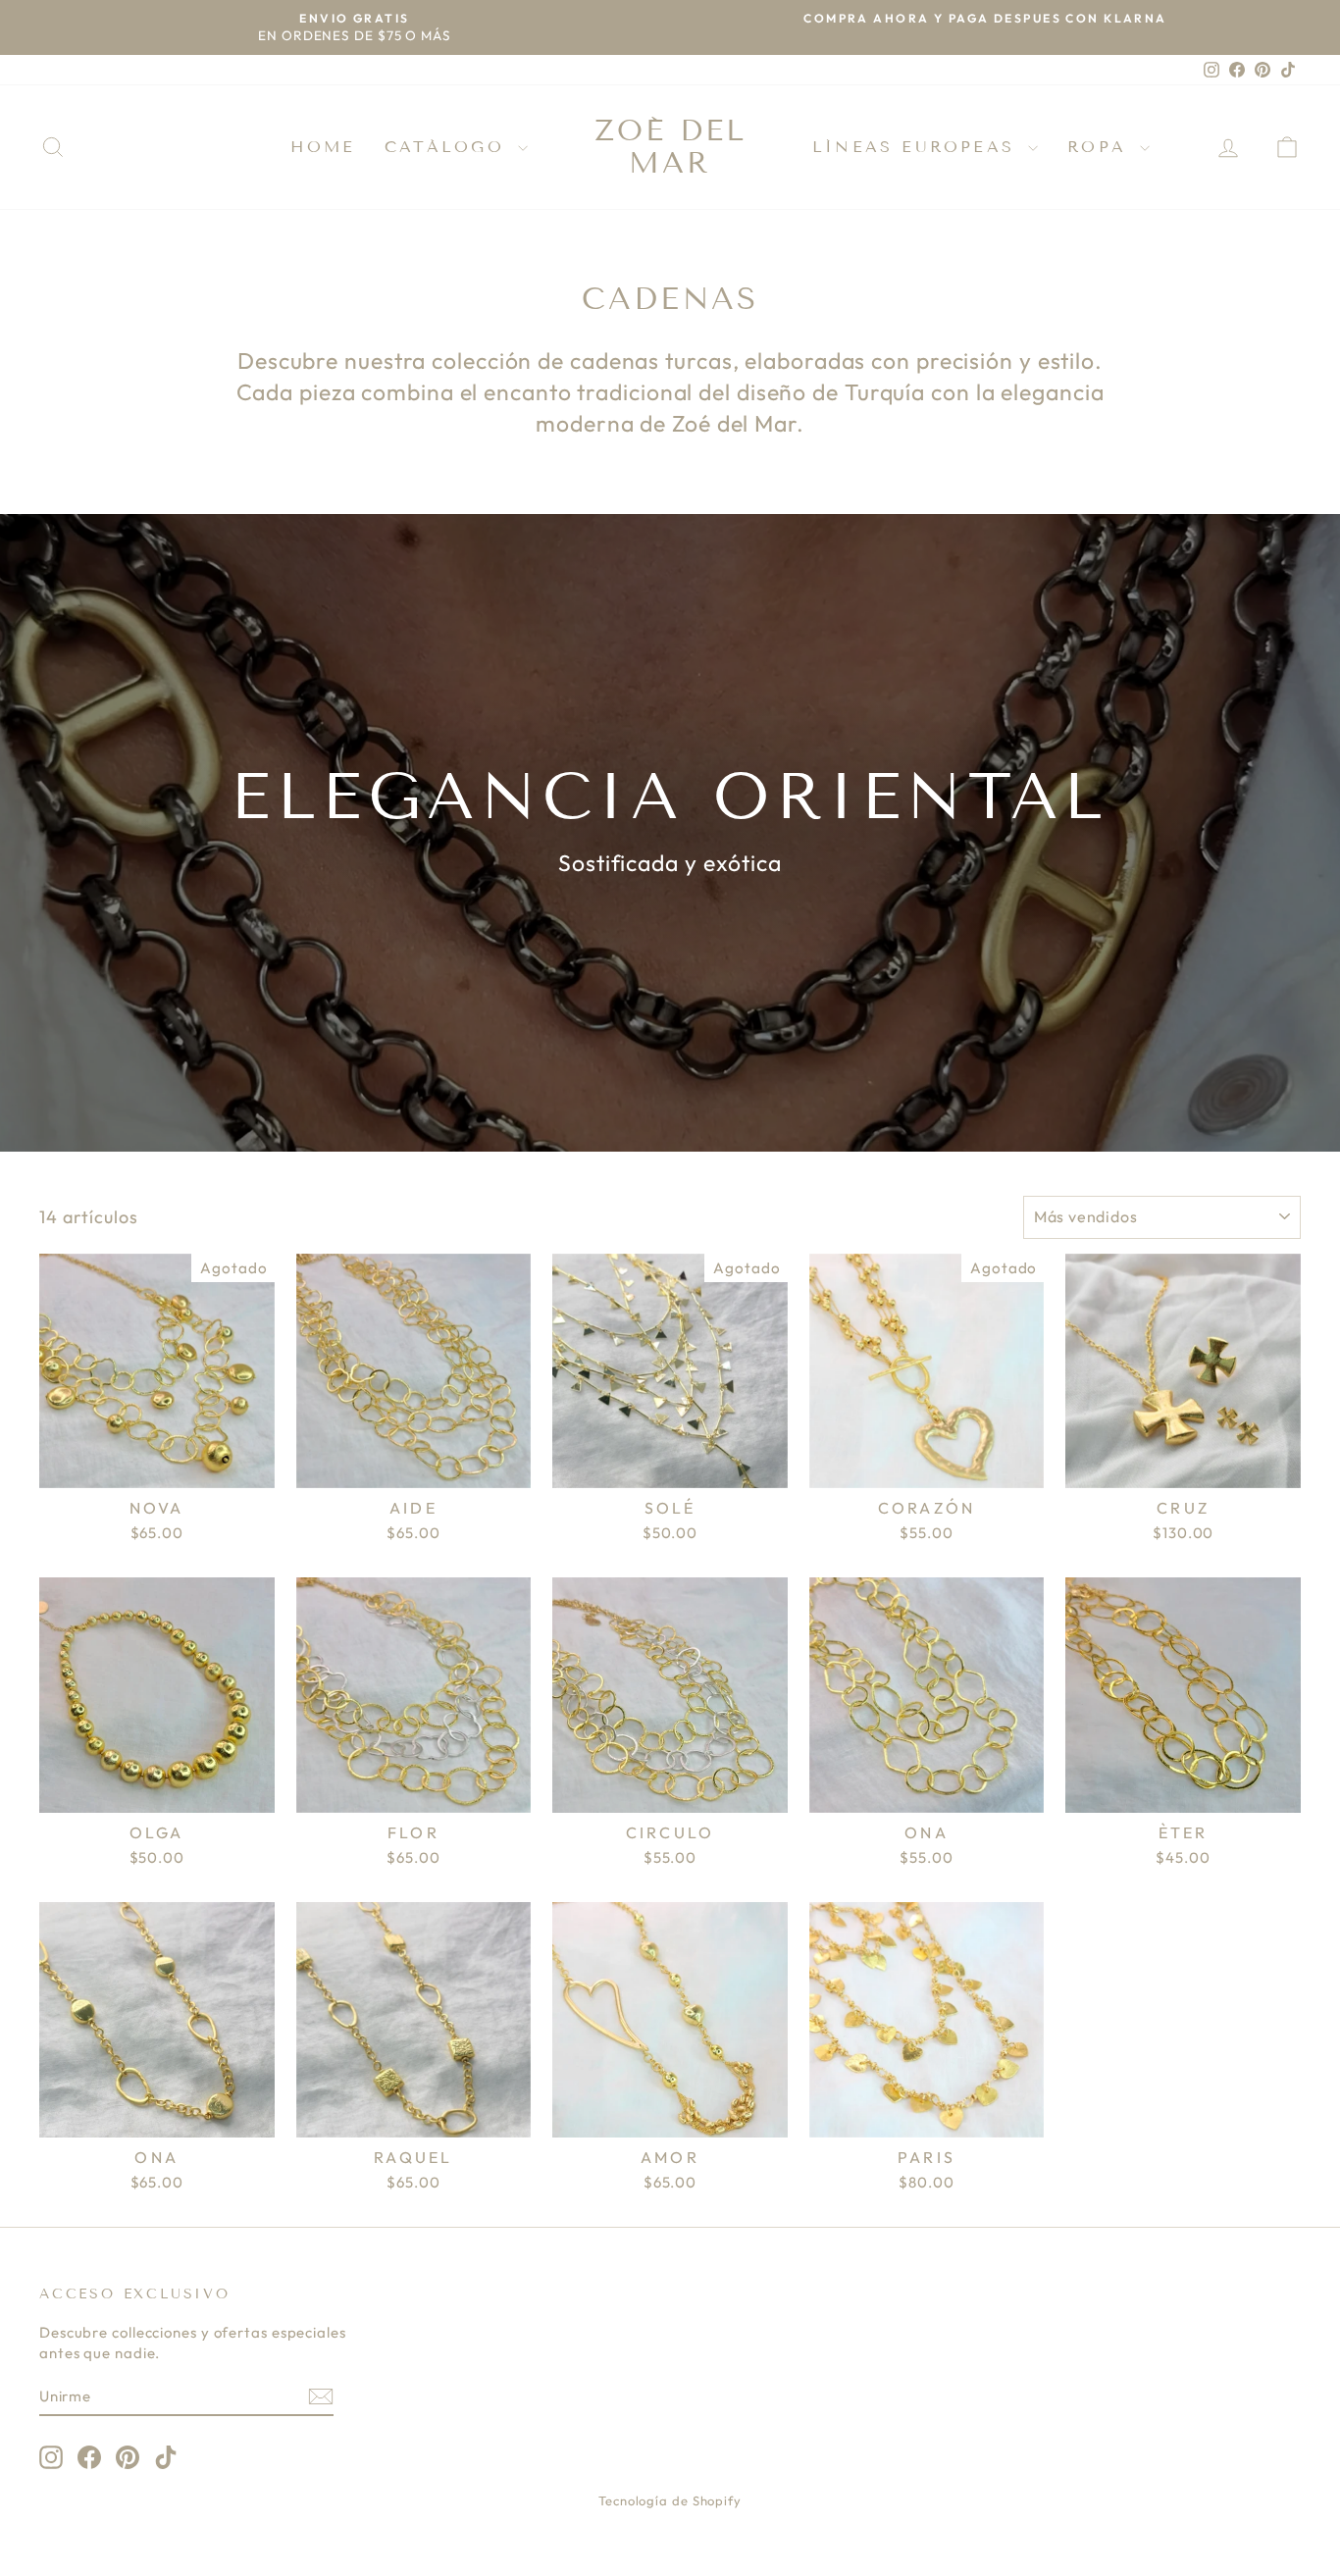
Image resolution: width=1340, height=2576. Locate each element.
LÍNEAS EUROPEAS (918, 147)
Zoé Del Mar (670, 147)
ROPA (1101, 147)
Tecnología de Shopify (670, 2500)
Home (323, 147)
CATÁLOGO (449, 147)
